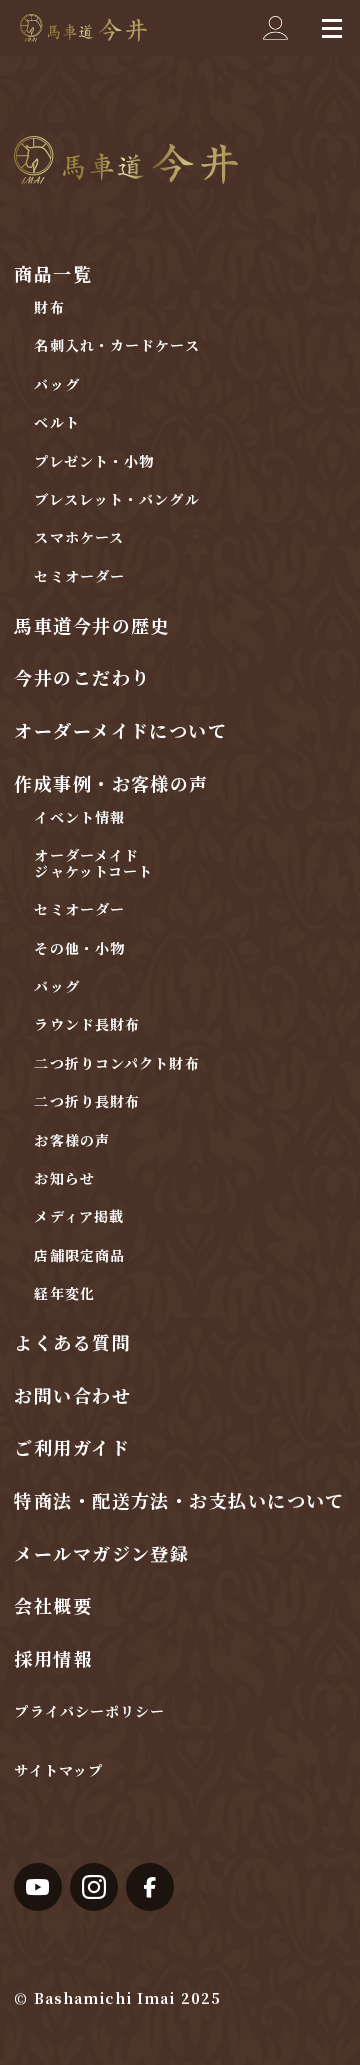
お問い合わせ (72, 1395)
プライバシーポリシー (89, 1711)
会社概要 (53, 1605)
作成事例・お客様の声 (111, 783)
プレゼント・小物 (94, 461)
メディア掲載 (79, 1216)
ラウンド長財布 (87, 1024)
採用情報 (53, 1658)
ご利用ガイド (72, 1447)
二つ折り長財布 (87, 1101)
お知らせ (64, 1178)
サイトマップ (58, 1770)
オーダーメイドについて (120, 730)
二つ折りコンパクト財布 (116, 1063)
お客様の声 (72, 1140)
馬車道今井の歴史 (92, 625)
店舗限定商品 (79, 1255)
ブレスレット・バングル (116, 499)
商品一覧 (53, 273)
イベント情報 (79, 817)
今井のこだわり (82, 677)
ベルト (56, 422)
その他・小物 (79, 948)
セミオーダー (79, 576)
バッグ (56, 384)
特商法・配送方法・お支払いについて (179, 1500)
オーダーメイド (86, 855)
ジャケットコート (93, 871)
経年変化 (64, 1293)
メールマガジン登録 (101, 1553)
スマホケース (79, 537)
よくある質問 (72, 1342)
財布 (49, 307)
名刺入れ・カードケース (116, 345)
